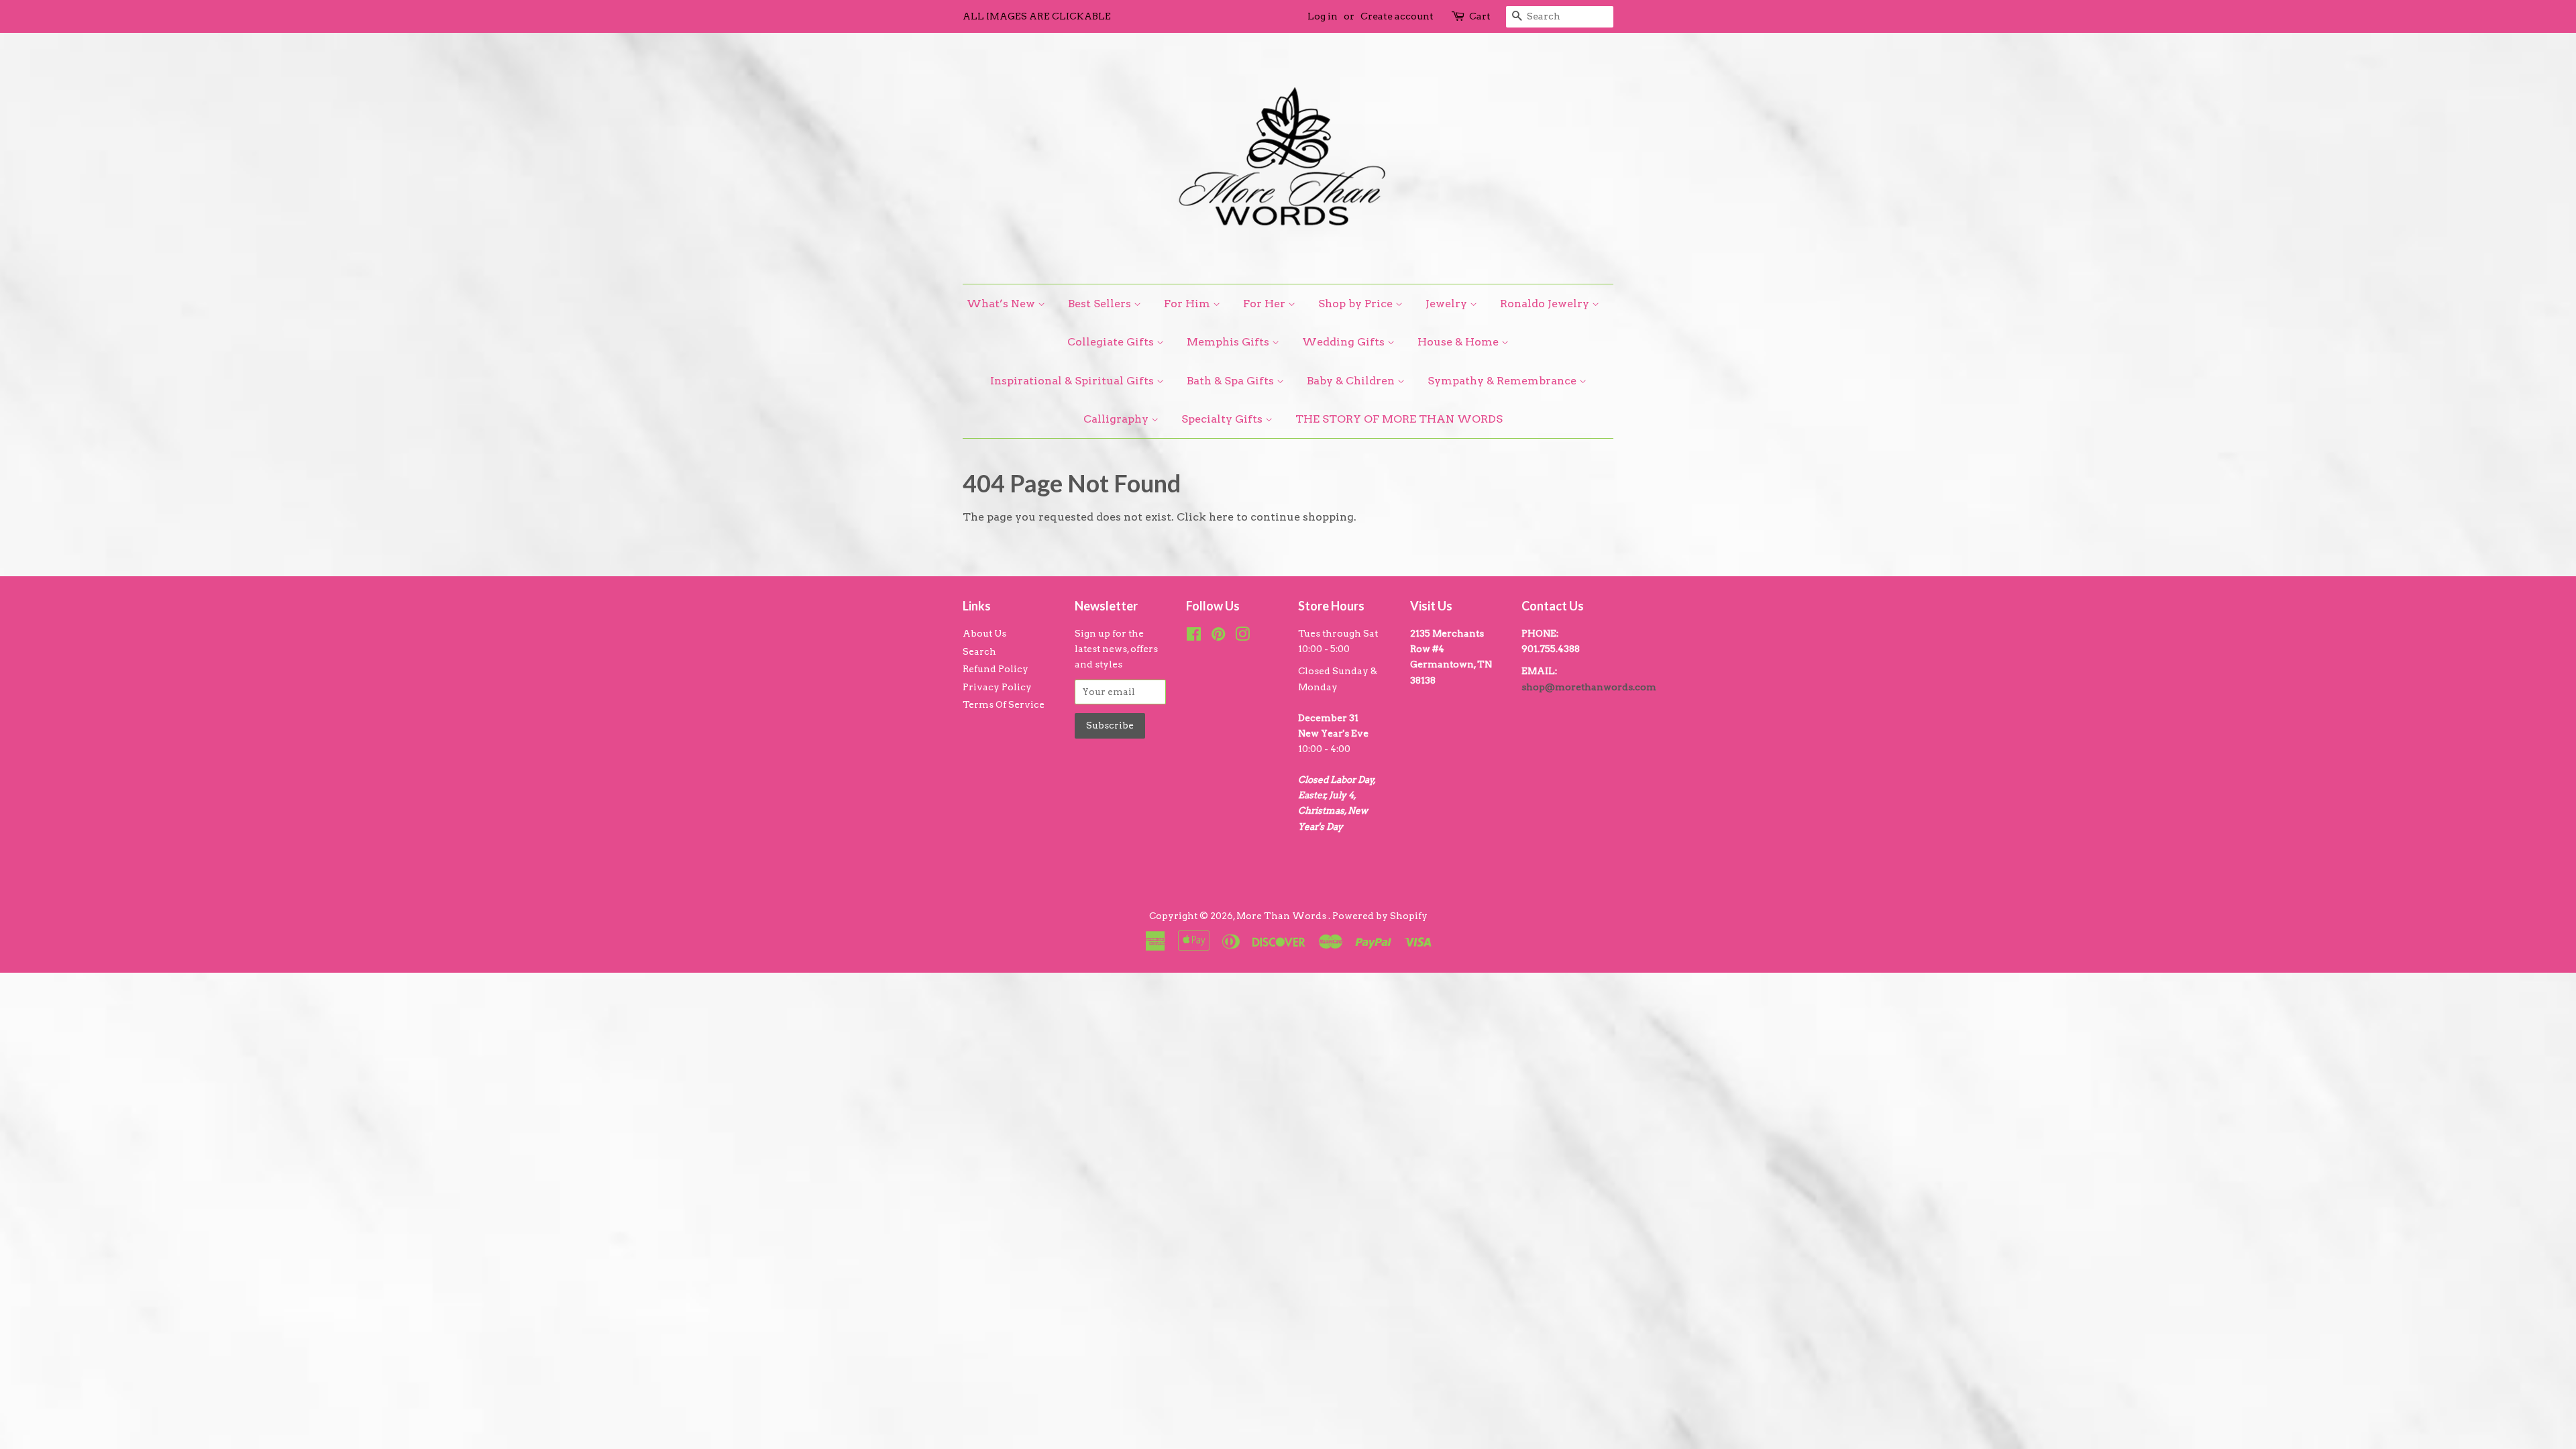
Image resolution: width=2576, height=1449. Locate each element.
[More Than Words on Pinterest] (1218, 637)
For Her (1266, 304)
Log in (1323, 16)
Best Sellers (1101, 304)
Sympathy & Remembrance (1503, 381)
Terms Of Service (1004, 704)
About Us (984, 633)
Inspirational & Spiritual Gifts (1073, 381)
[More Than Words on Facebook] (1194, 637)
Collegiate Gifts (1112, 342)
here (1221, 517)
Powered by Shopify (1380, 916)
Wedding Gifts (1345, 342)
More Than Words (1282, 916)
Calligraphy (1117, 419)
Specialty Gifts (1223, 419)
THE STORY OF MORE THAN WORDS (1399, 419)
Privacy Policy (997, 687)
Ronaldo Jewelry (1546, 304)
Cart (1480, 16)
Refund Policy (996, 669)
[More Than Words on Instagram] (1242, 637)
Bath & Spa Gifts (1232, 381)
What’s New (1002, 304)
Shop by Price (1357, 304)
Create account (1397, 16)
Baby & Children (1352, 381)
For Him (1188, 304)
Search (979, 651)
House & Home (1459, 342)
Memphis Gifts (1229, 342)
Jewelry (1448, 304)
